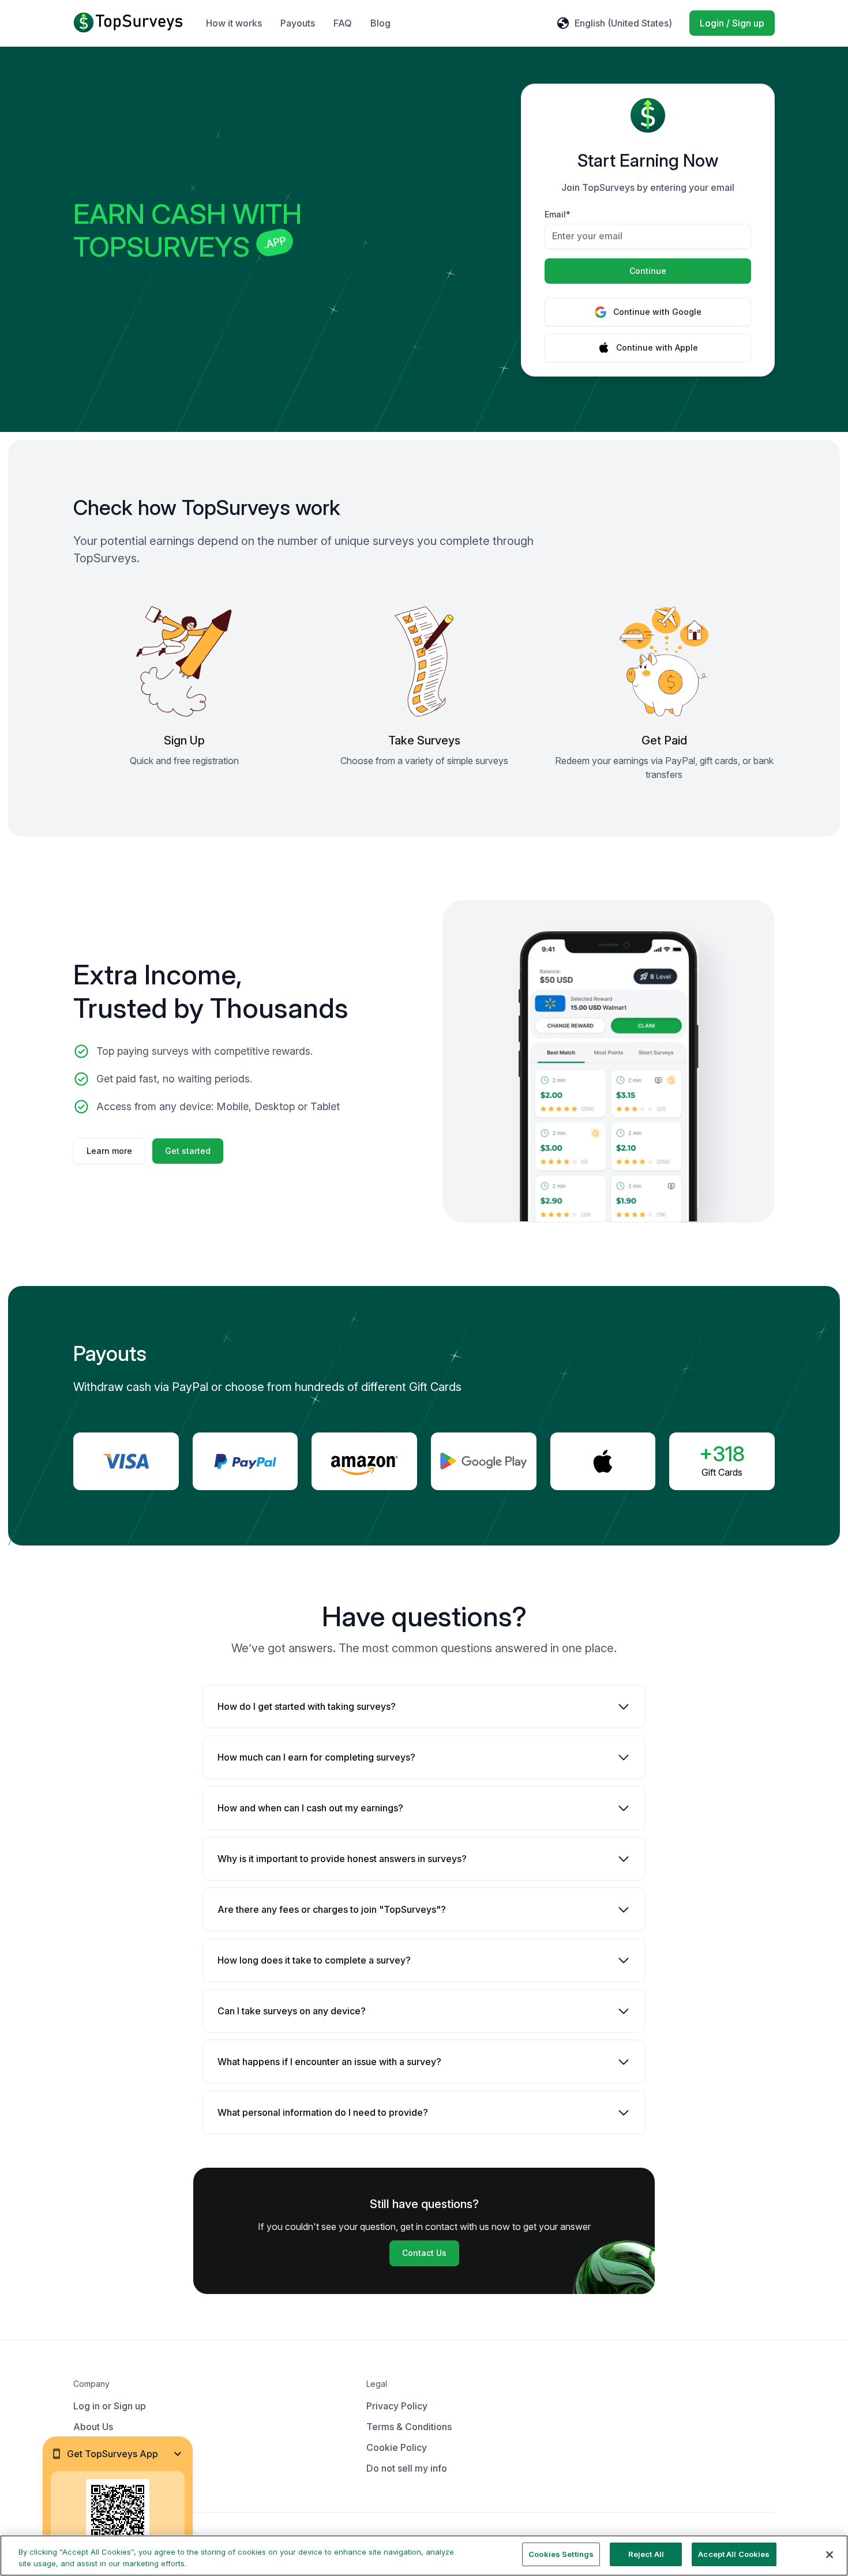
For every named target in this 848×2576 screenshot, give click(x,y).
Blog (380, 23)
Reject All (646, 2554)
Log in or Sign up (110, 2406)
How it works (234, 23)
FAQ (343, 23)
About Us (93, 2427)
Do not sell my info (407, 2468)
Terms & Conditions (409, 2427)
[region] (424, 2556)
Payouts (298, 23)
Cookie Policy (397, 2447)
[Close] (830, 2555)
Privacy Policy (397, 2406)
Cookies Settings (561, 2554)
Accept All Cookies (734, 2554)
